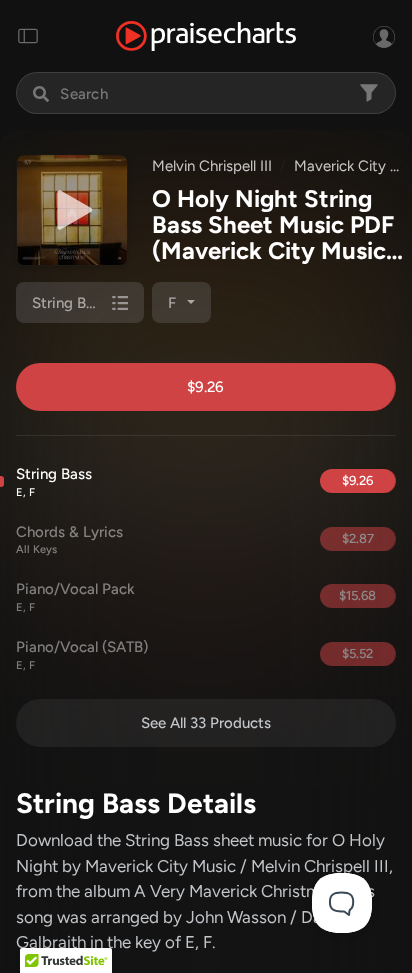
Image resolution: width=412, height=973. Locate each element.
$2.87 (358, 538)
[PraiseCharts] (206, 36)
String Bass (54, 482)
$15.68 (357, 595)
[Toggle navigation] (28, 36)
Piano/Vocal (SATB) (82, 655)
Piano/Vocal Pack (75, 597)
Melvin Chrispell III (212, 166)
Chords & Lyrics (69, 540)
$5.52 (357, 653)
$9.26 (205, 387)
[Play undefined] (72, 210)
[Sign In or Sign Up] (384, 36)
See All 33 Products (206, 723)
